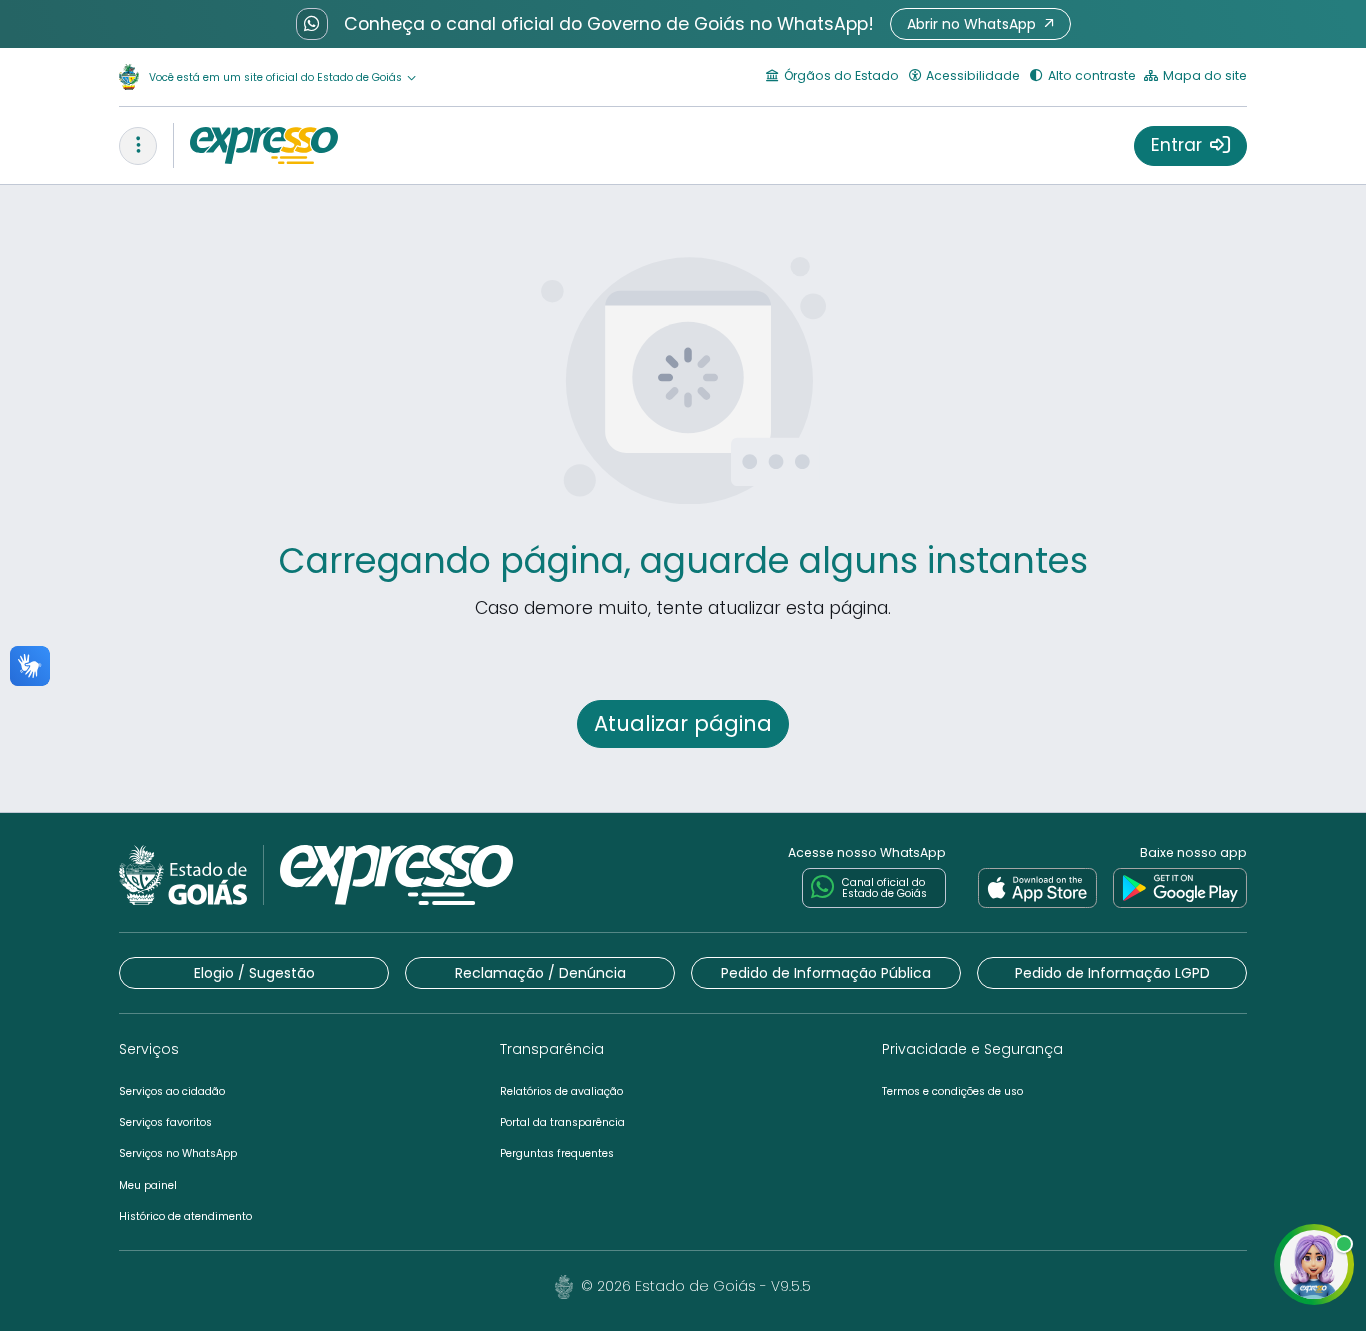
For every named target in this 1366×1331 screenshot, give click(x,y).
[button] (980, 24)
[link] (1037, 888)
